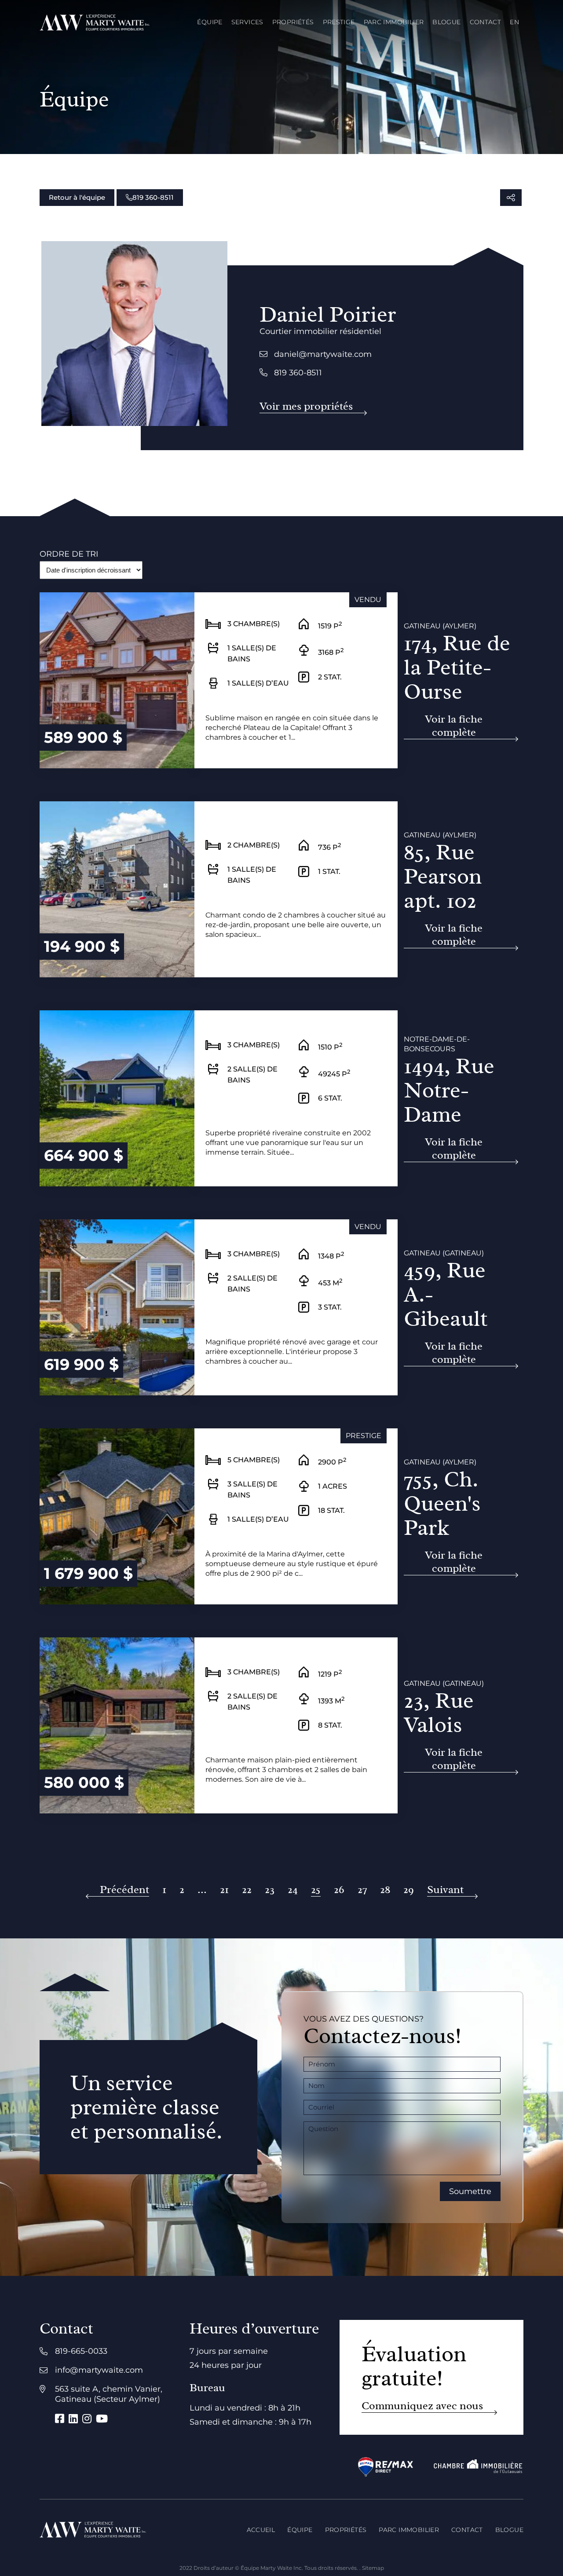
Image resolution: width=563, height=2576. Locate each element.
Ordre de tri (69, 554)
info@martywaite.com (99, 2370)
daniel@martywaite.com (323, 354)
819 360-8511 (153, 197)
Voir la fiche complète (454, 726)
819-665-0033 (81, 2351)
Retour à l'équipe (77, 197)
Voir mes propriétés (306, 406)
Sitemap (373, 2568)
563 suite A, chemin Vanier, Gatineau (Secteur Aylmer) (109, 2394)
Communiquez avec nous (422, 2406)
